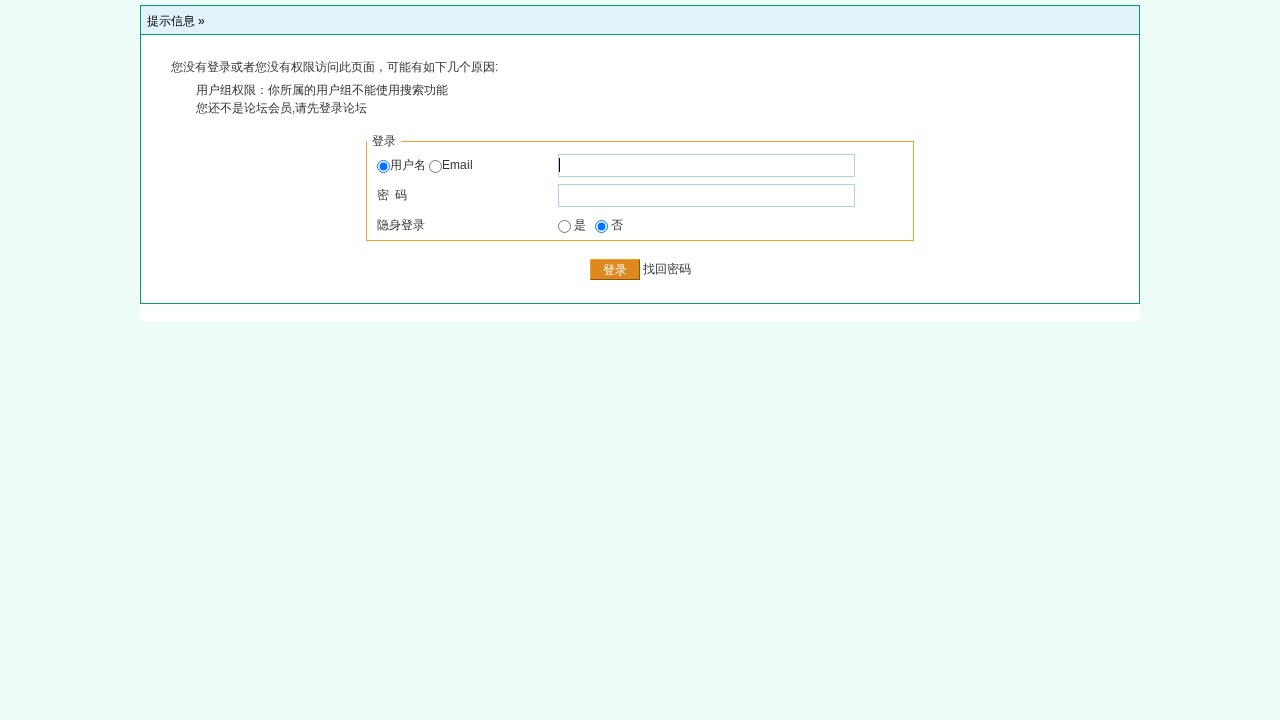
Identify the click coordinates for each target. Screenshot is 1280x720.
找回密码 (667, 269)
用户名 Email (431, 165)
